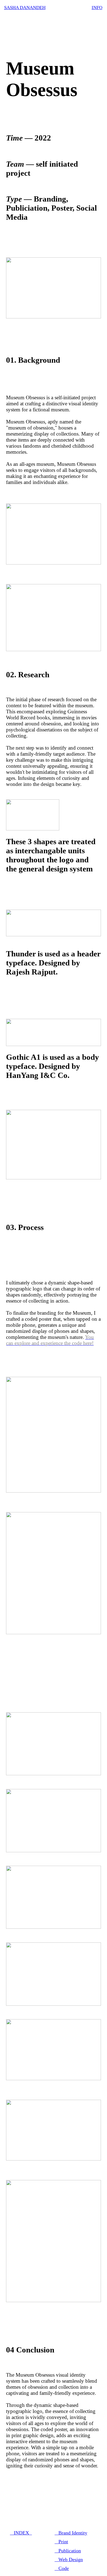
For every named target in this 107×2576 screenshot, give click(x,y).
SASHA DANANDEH (25, 8)
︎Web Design (69, 2560)
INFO (97, 8)
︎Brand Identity (71, 2533)
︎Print (61, 2542)
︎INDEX (20, 2533)
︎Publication (68, 2551)
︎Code (62, 2568)
